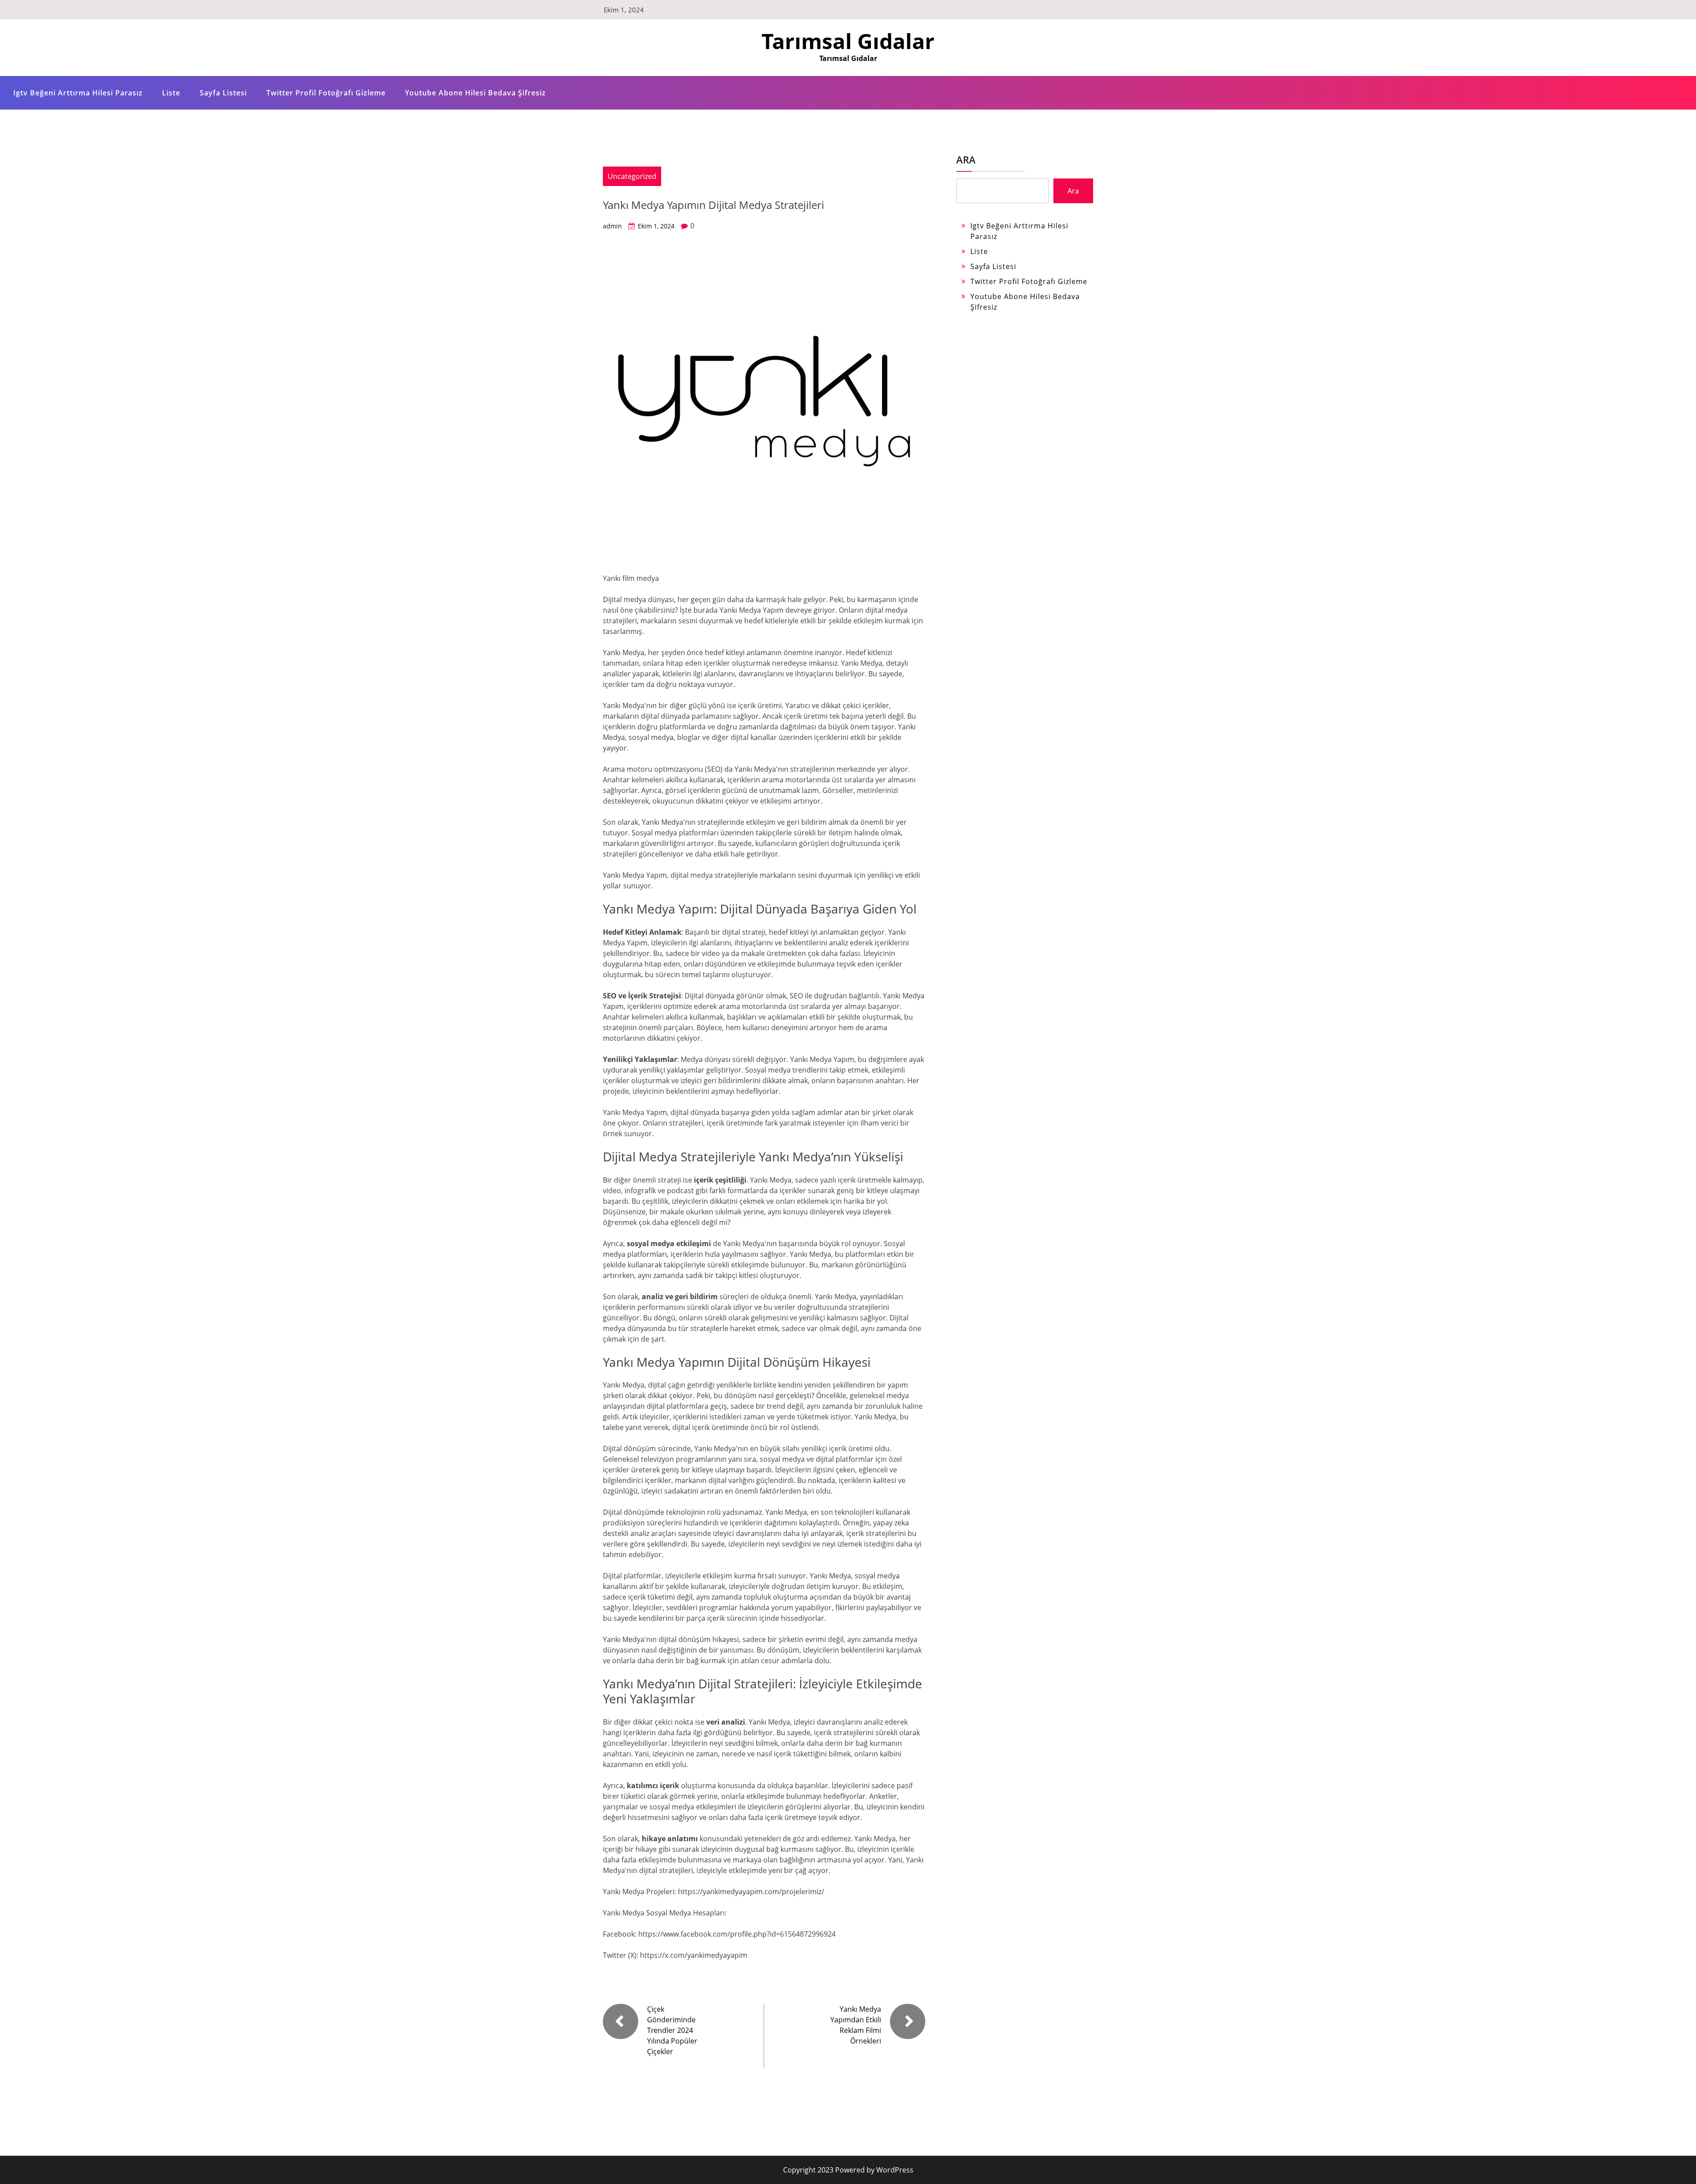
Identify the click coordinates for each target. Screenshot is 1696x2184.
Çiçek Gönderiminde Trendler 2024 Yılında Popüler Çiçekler (672, 2030)
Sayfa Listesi (223, 93)
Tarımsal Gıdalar (848, 41)
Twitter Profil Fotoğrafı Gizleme (326, 93)
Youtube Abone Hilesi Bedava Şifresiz (475, 93)
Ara (966, 159)
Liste (171, 93)
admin (612, 226)
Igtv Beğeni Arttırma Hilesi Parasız (78, 93)
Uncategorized (632, 176)
